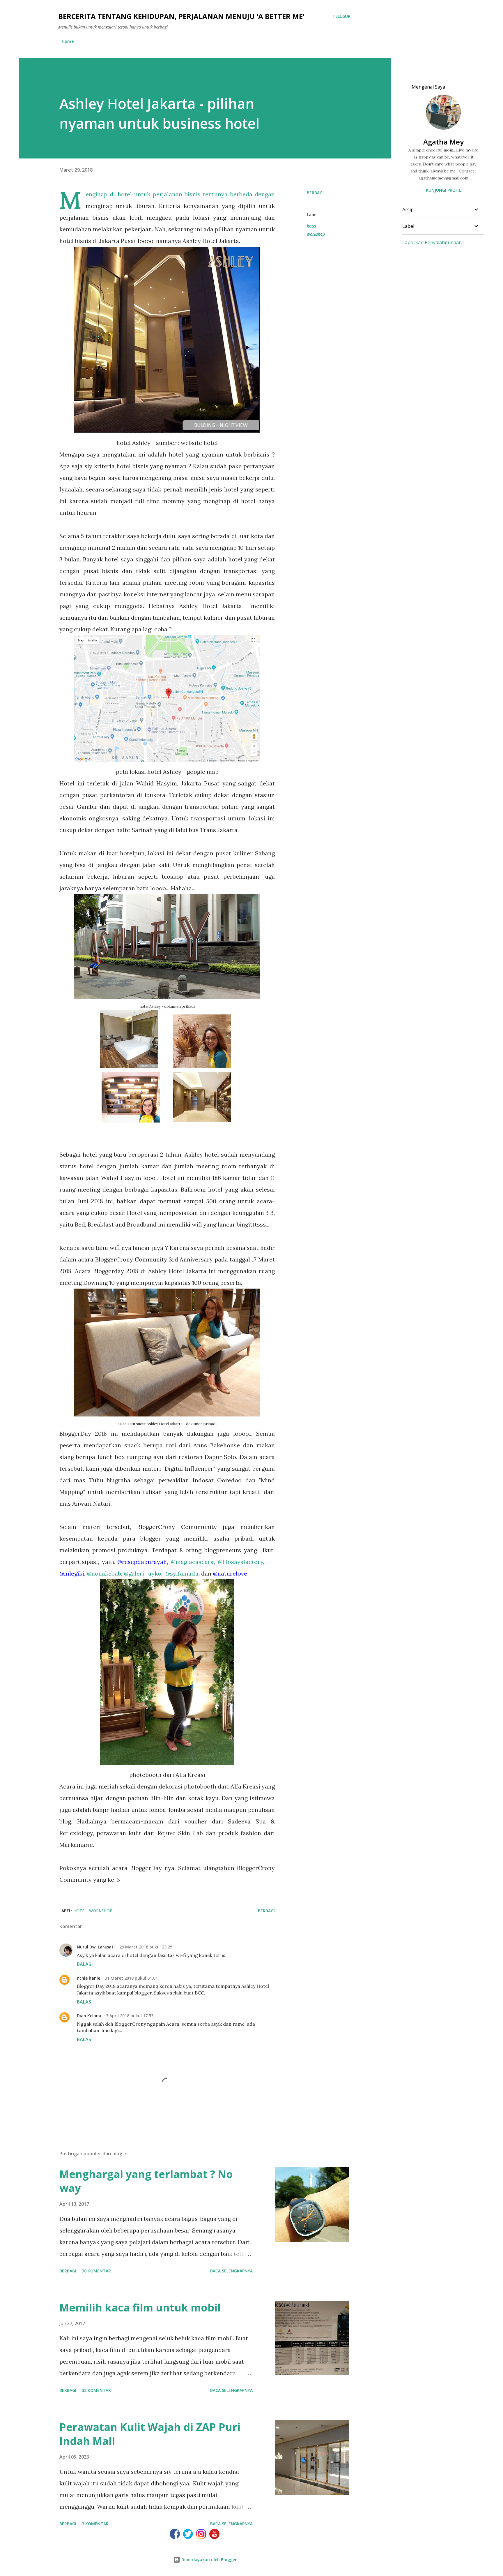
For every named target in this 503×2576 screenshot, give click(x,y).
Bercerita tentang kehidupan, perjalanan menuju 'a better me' (181, 16)
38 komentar (96, 2271)
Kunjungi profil (443, 190)
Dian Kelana (89, 2016)
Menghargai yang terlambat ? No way (146, 2181)
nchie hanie (88, 1978)
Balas (84, 1964)
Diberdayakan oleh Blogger (208, 2560)
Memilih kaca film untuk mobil (140, 2308)
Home (68, 41)
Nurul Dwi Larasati (96, 1947)
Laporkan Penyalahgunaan (432, 242)
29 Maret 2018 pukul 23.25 (146, 1947)
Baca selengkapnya (231, 2271)
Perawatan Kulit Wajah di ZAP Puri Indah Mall (150, 2434)
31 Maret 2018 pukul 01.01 (131, 1978)
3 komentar (95, 2524)
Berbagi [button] (315, 193)
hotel (311, 226)
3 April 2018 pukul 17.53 (130, 2016)
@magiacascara (192, 1562)
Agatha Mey (443, 142)
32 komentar (96, 2390)
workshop (316, 234)
